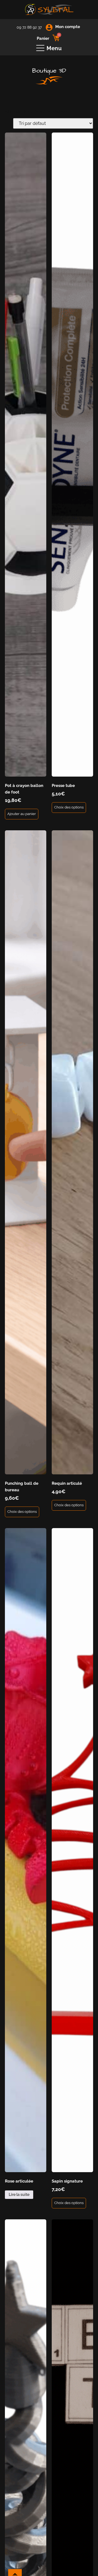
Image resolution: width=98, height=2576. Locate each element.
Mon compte (68, 27)
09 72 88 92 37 (29, 27)
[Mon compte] (49, 27)
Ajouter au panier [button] (22, 814)
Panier (43, 38)
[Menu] (40, 48)
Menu (54, 48)
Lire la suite (19, 2195)
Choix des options (69, 807)
